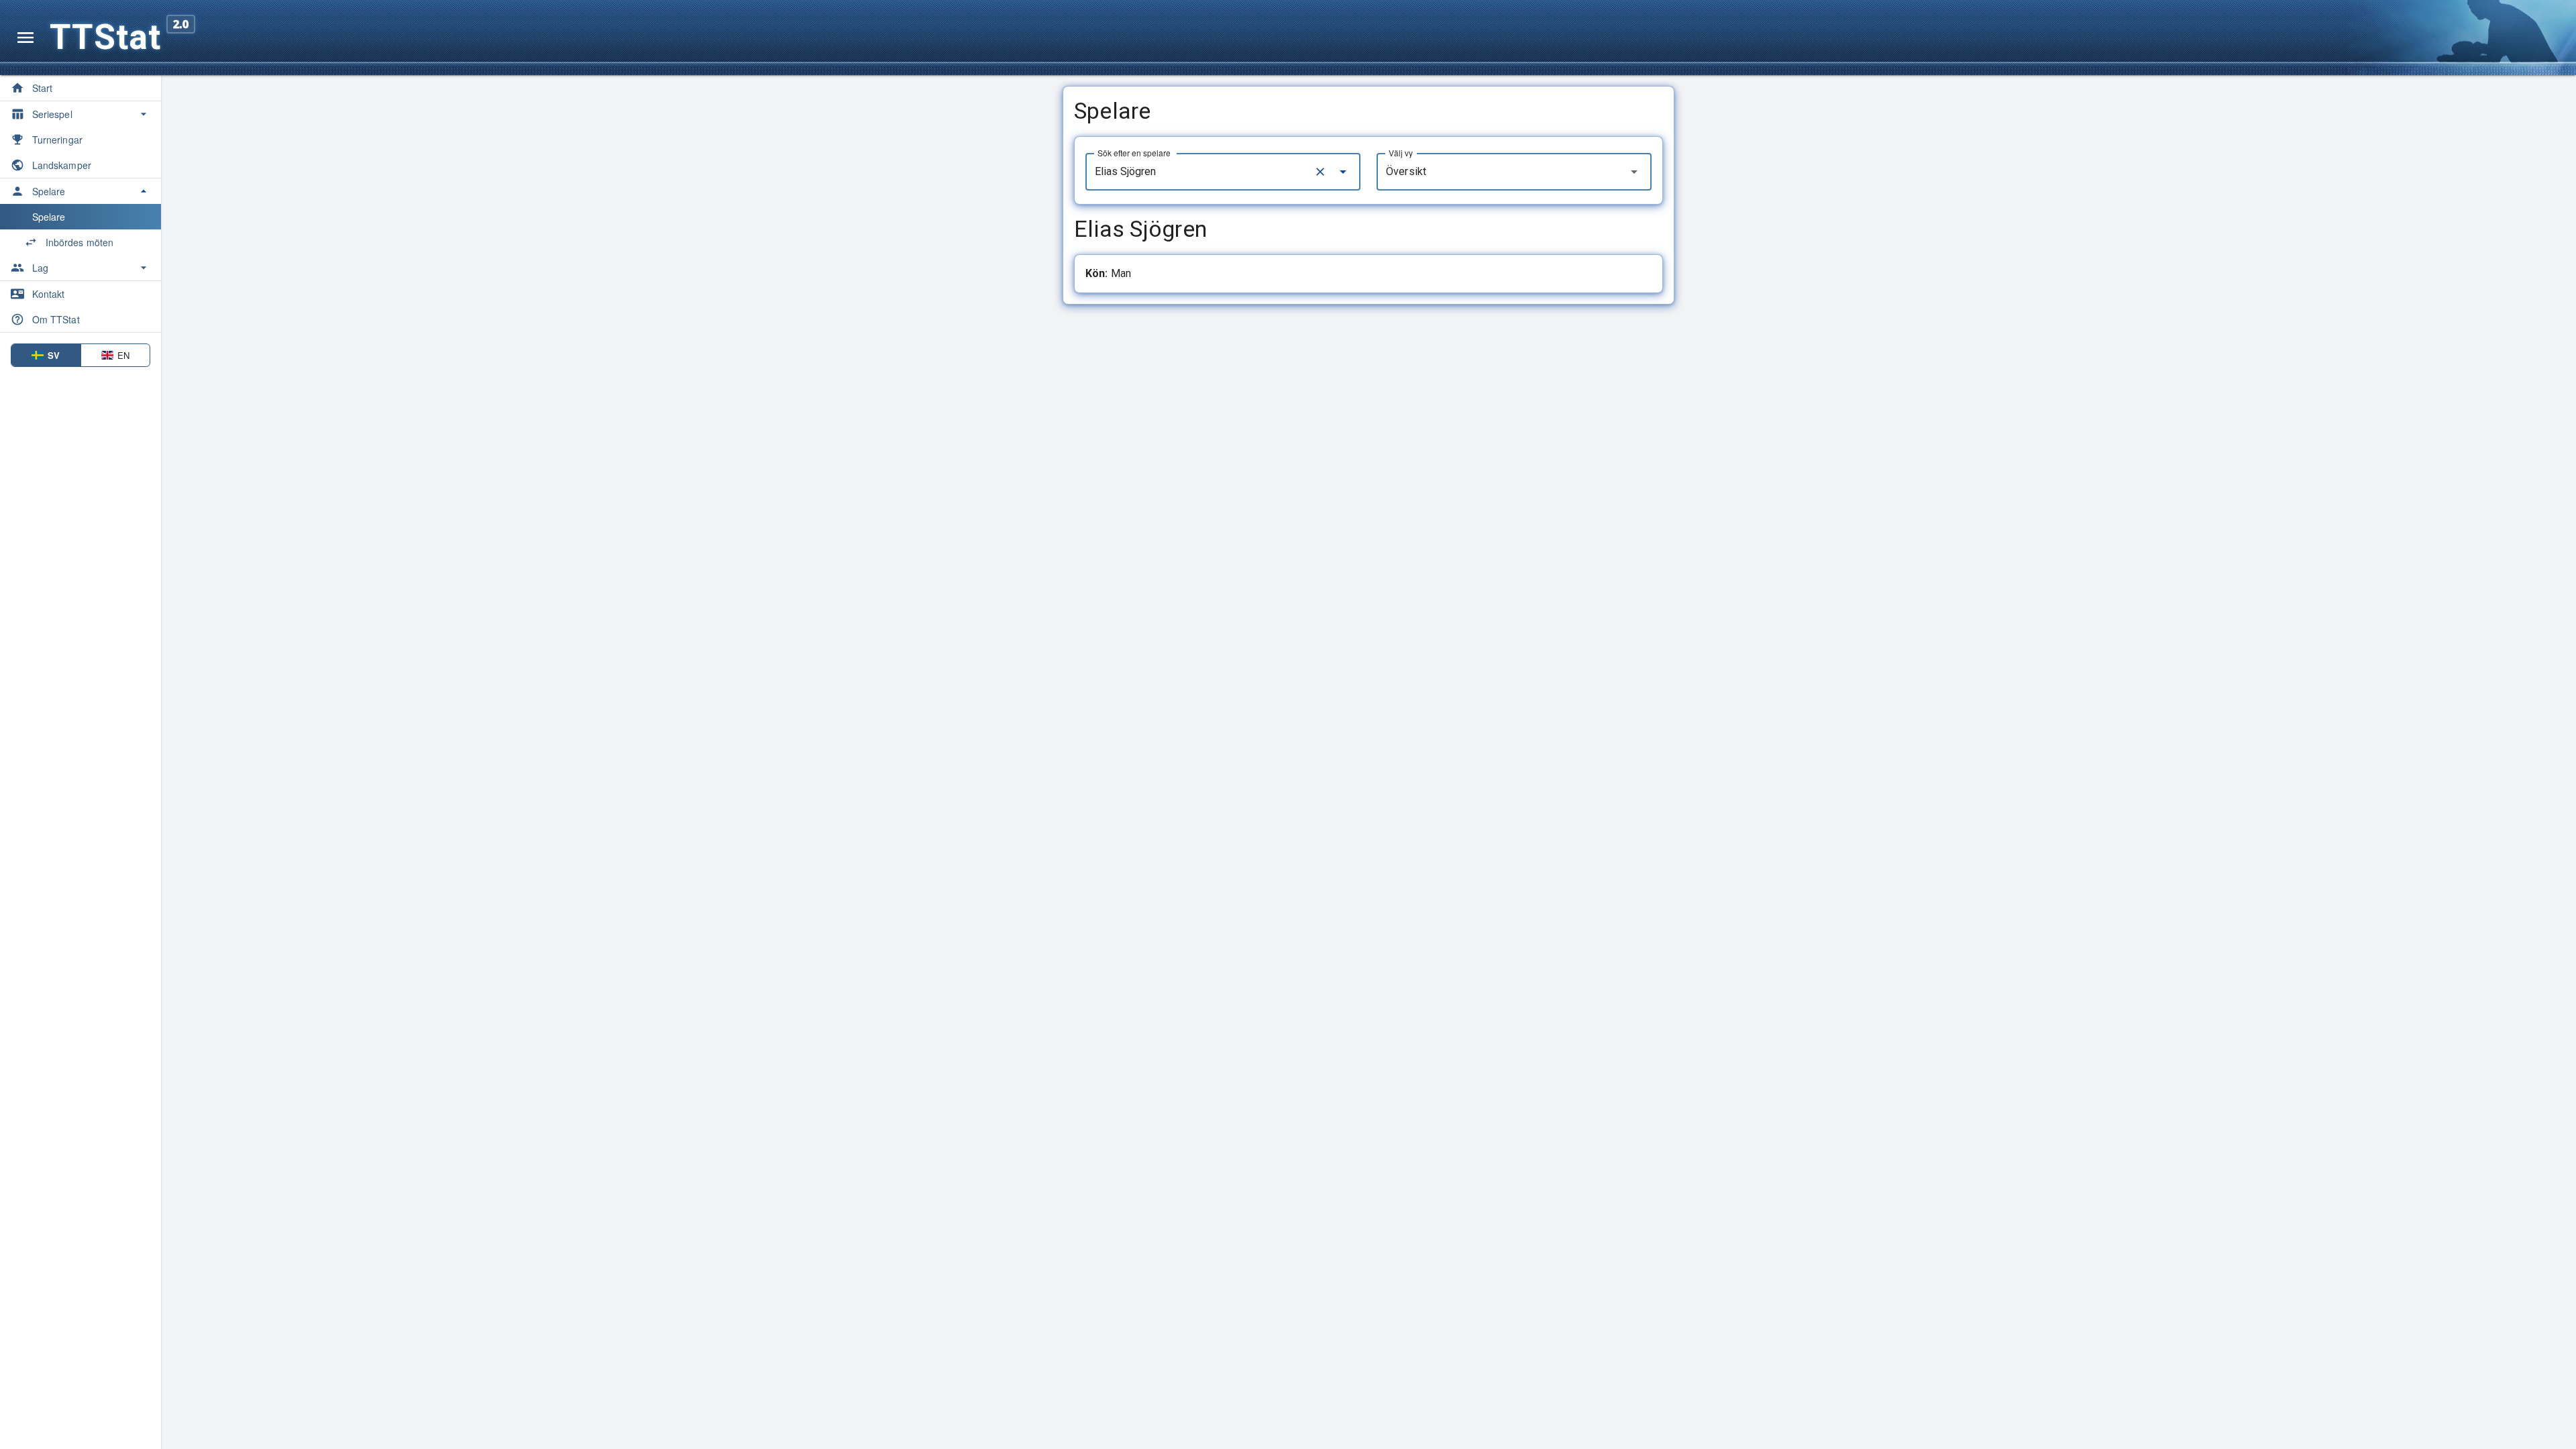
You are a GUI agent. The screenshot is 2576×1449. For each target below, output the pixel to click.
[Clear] (1320, 172)
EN (123, 355)
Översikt (1406, 171)
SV (54, 355)
